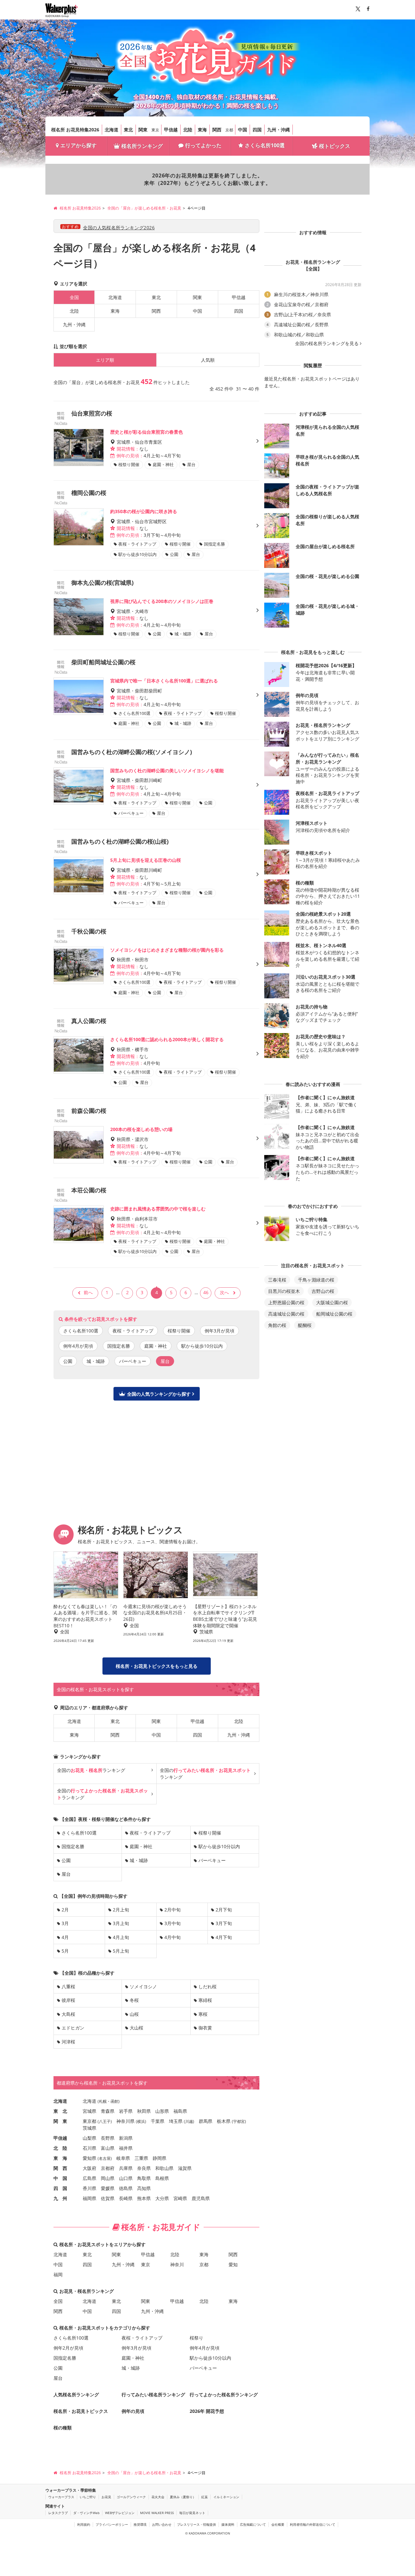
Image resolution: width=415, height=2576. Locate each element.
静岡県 (160, 2158)
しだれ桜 (207, 1986)
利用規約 (84, 2524)
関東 (143, 130)
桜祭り (196, 2338)
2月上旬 (121, 1910)
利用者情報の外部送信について (313, 2524)
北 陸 (60, 2148)
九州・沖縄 (279, 130)
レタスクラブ (58, 2513)
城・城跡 (96, 1361)
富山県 (108, 2148)
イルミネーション (226, 2497)
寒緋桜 (205, 2000)
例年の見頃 (133, 2411)
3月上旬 (121, 1923)
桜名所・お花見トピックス (81, 2411)
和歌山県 (164, 2168)
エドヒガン (73, 2028)
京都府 (108, 2168)
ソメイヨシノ (143, 1986)
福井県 (126, 2148)
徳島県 (126, 2188)
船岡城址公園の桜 (334, 1314)
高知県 (144, 2188)
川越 (189, 2121)
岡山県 (108, 2178)
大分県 (162, 2198)
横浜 (141, 2121)
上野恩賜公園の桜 (286, 1302)
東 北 (60, 2111)
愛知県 (89, 2158)
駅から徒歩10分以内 (202, 1346)
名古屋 (105, 2158)
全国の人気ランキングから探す (159, 1394)
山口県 (126, 2178)
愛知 (233, 2264)
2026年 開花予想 (207, 2411)
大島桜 (68, 2014)
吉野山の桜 (323, 1291)
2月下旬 (224, 1910)
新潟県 (126, 2138)
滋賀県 (185, 2168)
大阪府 (89, 2168)
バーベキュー (133, 1361)
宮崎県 (180, 2198)
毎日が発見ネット (192, 2513)
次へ (224, 1292)
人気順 (208, 360)
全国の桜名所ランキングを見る (327, 343)
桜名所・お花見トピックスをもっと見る (157, 1666)
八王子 (105, 2121)
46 (206, 1292)
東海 (202, 130)
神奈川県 (125, 2121)
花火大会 (158, 2497)
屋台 (66, 1874)
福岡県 (89, 2198)
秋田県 (144, 2111)
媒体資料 (228, 2524)
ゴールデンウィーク (131, 2497)
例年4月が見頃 (78, 1346)
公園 (68, 1361)
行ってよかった (203, 145)
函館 (114, 2101)
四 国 (60, 2188)
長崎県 (126, 2198)
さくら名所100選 (265, 145)
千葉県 (158, 2121)
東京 (155, 130)
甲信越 (171, 130)
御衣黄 (205, 2028)
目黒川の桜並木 (284, 1291)
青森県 (108, 2111)
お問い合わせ (162, 2524)
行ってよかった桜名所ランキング (224, 2395)
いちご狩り (88, 2497)
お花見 (106, 2497)
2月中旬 (172, 1910)
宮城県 (89, 2111)
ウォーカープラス (61, 2497)
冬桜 (134, 2000)
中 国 (60, 2178)
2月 (65, 1910)
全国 (58, 2301)
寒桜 (203, 2014)
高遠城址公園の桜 (286, 1314)
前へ (88, 1292)
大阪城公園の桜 (332, 1302)
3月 (65, 1923)
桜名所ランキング (142, 146)
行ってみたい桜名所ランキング (153, 2395)
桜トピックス (335, 146)
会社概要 (278, 2524)
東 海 (60, 2158)
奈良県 (144, 2168)
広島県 (89, 2178)
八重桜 (68, 1986)
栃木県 (224, 2121)
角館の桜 (277, 1325)
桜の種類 (63, 2428)
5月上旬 (121, 1951)
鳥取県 (144, 2178)
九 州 (60, 2198)
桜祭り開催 (179, 1331)
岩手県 (126, 2111)
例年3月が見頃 (219, 1331)
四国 (257, 130)
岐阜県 (123, 2158)
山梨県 (89, 2138)
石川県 (89, 2148)
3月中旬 (172, 1923)
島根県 (162, 2178)
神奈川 (177, 2264)
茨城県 (89, 2128)
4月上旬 (121, 1937)
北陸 (188, 130)
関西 (217, 130)
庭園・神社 (156, 1346)
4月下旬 (224, 1937)
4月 (65, 1937)
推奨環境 (140, 2524)
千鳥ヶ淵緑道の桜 (316, 1280)
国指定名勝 (119, 1346)
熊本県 (144, 2198)
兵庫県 (126, 2168)
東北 (128, 130)
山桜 (134, 2014)
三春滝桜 (277, 1280)
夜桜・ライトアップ (133, 1331)
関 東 (60, 2121)
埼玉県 (176, 2121)
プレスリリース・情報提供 (196, 2524)
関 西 (60, 2168)
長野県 (108, 2138)
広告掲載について (253, 2524)
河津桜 (68, 2042)
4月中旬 (172, 1937)
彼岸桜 (68, 2000)
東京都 (89, 2121)
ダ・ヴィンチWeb (86, 2513)
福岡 (58, 2275)
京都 (229, 130)
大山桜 (136, 2028)
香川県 (89, 2188)
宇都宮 (239, 2121)
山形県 (162, 2111)
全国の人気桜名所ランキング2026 (119, 228)
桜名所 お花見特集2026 (75, 130)
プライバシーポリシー (112, 2524)
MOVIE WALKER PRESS (157, 2513)
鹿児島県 (201, 2198)
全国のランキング (91, 1770)
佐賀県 (108, 2198)
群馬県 (206, 2121)
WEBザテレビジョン (120, 2513)
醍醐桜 (305, 1325)
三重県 (141, 2158)
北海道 (112, 130)
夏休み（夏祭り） (183, 2497)
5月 (65, 1951)
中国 (243, 130)
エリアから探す (78, 145)
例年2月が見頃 (68, 2348)
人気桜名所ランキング (76, 2395)
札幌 (103, 2101)
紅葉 (205, 2497)
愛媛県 (108, 2188)
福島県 (180, 2111)
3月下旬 (224, 1923)
